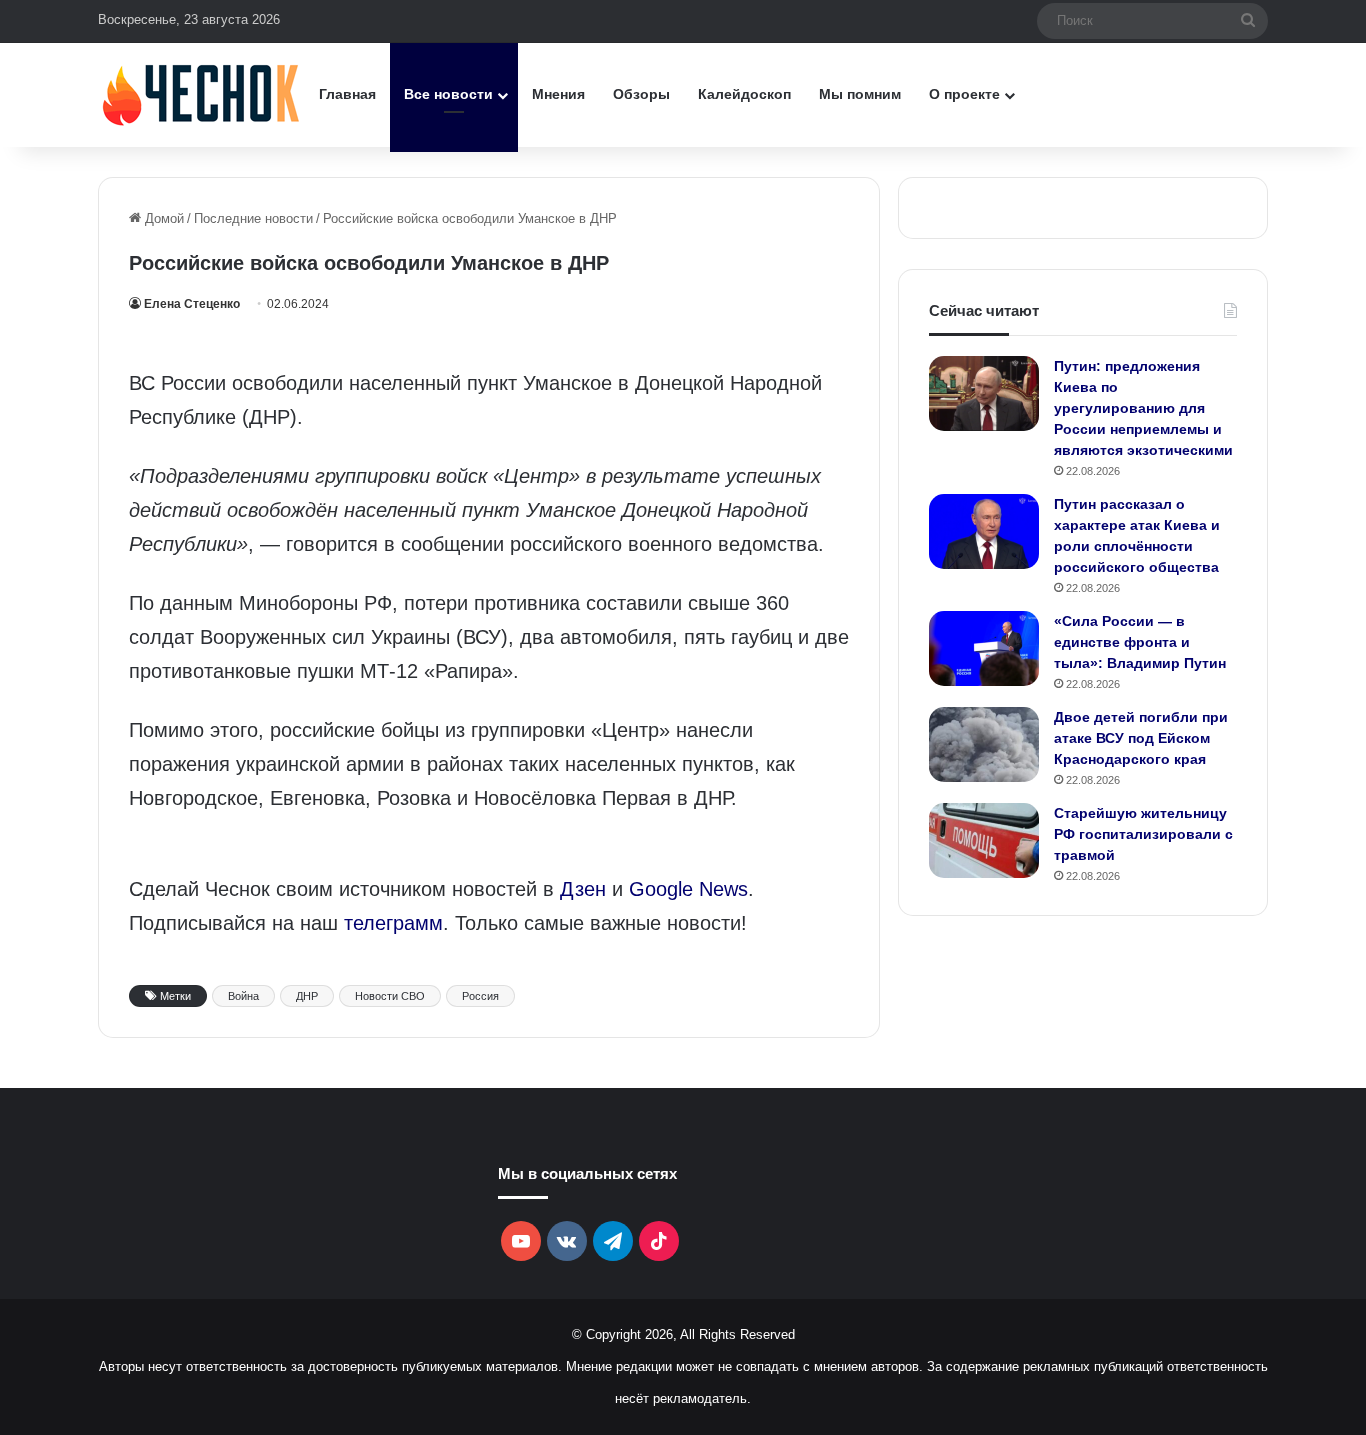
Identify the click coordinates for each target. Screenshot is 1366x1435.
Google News (688, 889)
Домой (162, 218)
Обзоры (641, 94)
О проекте (964, 94)
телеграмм (393, 923)
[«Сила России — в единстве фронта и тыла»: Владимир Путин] (984, 648)
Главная (347, 94)
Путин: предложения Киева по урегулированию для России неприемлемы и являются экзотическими (1143, 408)
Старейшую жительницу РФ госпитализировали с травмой (1143, 834)
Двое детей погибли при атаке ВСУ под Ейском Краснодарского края (1141, 738)
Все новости (448, 94)
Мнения (558, 94)
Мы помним (860, 94)
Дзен (583, 889)
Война (243, 996)
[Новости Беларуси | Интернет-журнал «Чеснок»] (201, 94)
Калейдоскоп (744, 94)
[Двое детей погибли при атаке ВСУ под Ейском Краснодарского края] (984, 744)
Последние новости (253, 218)
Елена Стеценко (192, 304)
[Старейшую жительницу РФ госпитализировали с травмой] (984, 840)
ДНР (307, 996)
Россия (480, 996)
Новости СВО (390, 996)
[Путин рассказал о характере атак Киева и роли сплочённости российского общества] (984, 531)
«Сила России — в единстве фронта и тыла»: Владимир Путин (1140, 642)
